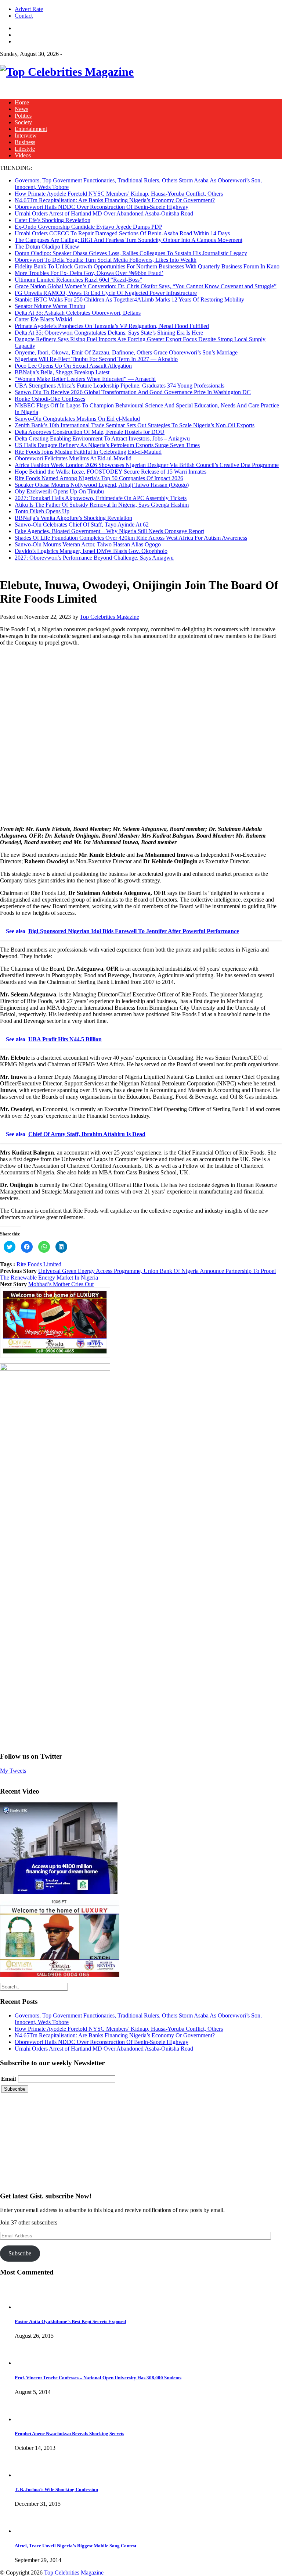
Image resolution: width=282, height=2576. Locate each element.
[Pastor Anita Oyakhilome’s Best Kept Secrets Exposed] (28, 2307)
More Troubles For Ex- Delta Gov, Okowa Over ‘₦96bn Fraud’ (89, 273)
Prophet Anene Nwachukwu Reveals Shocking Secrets (69, 2434)
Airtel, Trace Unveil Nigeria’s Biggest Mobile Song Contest (75, 2546)
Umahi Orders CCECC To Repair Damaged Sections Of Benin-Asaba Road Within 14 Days (122, 233)
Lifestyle (25, 149)
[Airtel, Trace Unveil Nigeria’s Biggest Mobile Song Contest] (28, 2531)
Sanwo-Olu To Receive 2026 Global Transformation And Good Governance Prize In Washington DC (133, 392)
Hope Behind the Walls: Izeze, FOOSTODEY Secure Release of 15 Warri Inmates (111, 472)
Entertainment (31, 129)
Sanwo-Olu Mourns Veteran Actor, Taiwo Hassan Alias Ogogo (88, 544)
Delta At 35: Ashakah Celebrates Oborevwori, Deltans (78, 313)
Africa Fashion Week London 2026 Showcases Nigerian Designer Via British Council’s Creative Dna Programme (147, 465)
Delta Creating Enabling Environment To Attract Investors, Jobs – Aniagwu (102, 438)
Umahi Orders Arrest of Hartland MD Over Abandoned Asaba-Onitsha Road (104, 213)
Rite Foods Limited (39, 1264)
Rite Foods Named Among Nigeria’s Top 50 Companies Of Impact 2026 (99, 478)
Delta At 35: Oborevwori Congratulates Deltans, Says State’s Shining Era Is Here (109, 333)
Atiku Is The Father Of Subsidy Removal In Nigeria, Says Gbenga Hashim (102, 505)
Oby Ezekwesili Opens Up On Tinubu (59, 491)
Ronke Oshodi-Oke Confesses (50, 399)
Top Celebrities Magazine (109, 617)
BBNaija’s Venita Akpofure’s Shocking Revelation (73, 518)
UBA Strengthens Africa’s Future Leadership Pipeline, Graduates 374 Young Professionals (120, 386)
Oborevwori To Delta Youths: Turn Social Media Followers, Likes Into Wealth (106, 260)
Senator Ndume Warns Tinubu (50, 306)
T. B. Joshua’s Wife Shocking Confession (56, 2489)
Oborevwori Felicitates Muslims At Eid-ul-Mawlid (73, 458)
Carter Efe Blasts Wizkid (43, 319)
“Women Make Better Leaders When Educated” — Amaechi (85, 379)
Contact (24, 16)
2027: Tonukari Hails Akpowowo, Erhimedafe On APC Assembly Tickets (101, 498)
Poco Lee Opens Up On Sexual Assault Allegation (73, 366)
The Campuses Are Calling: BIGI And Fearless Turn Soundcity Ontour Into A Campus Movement (129, 240)
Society (23, 122)
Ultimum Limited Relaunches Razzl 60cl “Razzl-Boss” (78, 280)
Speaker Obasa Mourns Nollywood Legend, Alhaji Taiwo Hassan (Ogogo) (102, 485)
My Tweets (13, 1771)
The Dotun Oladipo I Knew (47, 247)
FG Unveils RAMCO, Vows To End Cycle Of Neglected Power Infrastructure (106, 293)
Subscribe (20, 2253)
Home (22, 102)
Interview (26, 135)
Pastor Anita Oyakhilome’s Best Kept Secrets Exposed (70, 2321)
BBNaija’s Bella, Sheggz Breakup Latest (62, 372)
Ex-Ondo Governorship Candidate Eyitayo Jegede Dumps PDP (88, 227)
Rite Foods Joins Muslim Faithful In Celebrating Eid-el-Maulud (88, 452)
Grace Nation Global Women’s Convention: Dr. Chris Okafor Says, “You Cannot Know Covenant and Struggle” (146, 286)
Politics (23, 116)
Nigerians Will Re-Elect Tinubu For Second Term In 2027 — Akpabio (96, 359)
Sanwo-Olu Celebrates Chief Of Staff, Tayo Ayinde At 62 (82, 525)
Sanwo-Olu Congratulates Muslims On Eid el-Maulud (77, 419)
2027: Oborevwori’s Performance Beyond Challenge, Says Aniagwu (94, 558)
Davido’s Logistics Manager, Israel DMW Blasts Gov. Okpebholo (91, 551)
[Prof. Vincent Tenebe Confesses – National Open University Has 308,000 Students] (28, 2363)
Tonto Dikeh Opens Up (42, 511)
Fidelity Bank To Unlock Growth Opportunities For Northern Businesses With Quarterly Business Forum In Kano (147, 266)
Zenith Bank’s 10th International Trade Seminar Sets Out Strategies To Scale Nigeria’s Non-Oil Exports (135, 425)
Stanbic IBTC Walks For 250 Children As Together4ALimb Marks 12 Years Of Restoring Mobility (129, 299)
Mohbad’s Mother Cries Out (61, 1284)
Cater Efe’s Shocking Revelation (53, 220)
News (21, 109)
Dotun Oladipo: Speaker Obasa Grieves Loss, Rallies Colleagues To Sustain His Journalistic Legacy (131, 253)
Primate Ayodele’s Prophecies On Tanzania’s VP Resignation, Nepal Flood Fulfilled (112, 326)
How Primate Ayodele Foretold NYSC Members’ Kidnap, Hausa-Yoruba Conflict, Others (119, 194)
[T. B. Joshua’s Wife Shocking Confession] (28, 2475)
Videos (23, 155)
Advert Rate (29, 9)
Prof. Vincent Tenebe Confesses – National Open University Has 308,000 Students (98, 2378)
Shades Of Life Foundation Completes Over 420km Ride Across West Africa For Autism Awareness (131, 538)
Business (25, 142)
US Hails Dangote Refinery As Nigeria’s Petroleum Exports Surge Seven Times (107, 445)
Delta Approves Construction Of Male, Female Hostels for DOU (90, 432)
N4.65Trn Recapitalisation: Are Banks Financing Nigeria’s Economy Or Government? (115, 200)
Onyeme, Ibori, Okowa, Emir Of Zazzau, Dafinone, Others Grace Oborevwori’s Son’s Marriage (126, 352)
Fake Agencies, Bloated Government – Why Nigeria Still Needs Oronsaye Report (109, 531)
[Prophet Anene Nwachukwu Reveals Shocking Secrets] (28, 2419)
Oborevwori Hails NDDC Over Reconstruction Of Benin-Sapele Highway (102, 207)
